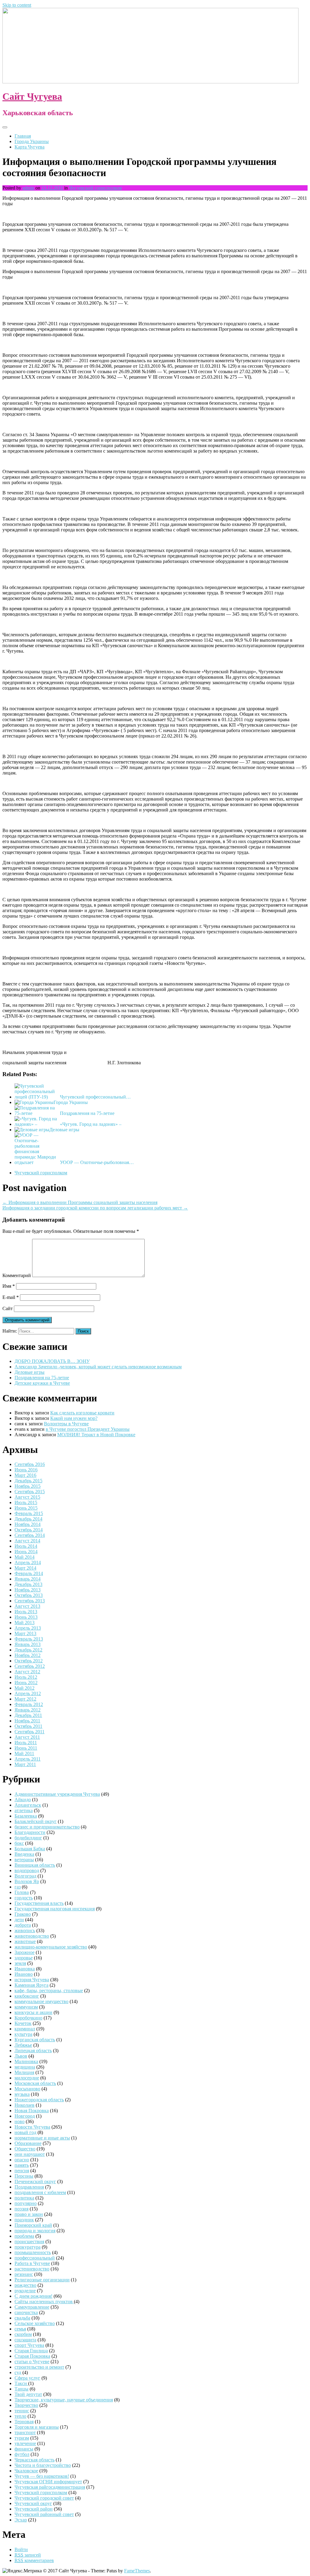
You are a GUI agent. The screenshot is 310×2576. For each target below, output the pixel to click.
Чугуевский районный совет (44, 2514)
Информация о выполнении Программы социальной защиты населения (80, 1202)
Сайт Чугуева (32, 96)
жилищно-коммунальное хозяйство (51, 1947)
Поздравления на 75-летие (87, 1113)
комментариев (34, 2560)
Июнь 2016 (26, 1470)
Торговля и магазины (37, 2427)
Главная (23, 136)
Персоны (24, 2176)
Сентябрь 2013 (30, 1601)
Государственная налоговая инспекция (55, 1909)
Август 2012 (27, 1672)
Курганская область (35, 2040)
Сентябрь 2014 (30, 1535)
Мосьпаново (27, 2089)
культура (23, 2034)
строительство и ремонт (39, 2367)
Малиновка (26, 2061)
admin (28, 188)
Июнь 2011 (26, 1748)
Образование (28, 2143)
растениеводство (32, 2269)
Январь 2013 (28, 1644)
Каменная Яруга (31, 1985)
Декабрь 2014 (28, 1519)
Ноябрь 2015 (28, 1486)
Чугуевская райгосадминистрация (50, 2487)
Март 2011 (25, 1764)
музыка (22, 2094)
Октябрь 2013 (29, 1595)
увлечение (25, 2443)
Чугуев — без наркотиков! (42, 2476)
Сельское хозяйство (35, 2323)
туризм (22, 2438)
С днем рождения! (33, 2296)
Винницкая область (35, 1865)
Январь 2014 (28, 1579)
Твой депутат (28, 2394)
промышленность (33, 2252)
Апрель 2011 (28, 1759)
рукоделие (25, 2291)
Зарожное (25, 1952)
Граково (23, 1914)
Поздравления (29, 2187)
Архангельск (28, 1805)
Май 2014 (25, 1557)
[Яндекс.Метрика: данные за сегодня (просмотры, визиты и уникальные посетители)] (22, 2571)
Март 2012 (25, 1699)
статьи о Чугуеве (32, 2362)
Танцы (21, 2389)
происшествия (29, 2241)
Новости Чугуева (32, 2127)
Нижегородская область (39, 2100)
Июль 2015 (26, 1502)
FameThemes (137, 2571)
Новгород (25, 2116)
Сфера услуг (27, 2378)
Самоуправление (32, 2307)
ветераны (24, 1860)
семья (20, 2329)
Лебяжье (23, 2045)
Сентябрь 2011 (30, 1732)
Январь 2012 (28, 1710)
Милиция (24, 2072)
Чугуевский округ (33, 2503)
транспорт (25, 2432)
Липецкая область (33, 2051)
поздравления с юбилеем (40, 2192)
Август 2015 (27, 1497)
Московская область (35, 2083)
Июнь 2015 (26, 1508)
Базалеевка (26, 1816)
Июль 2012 (26, 1677)
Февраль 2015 (29, 1513)
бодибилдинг (28, 1838)
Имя (9, 1286)
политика (24, 2198)
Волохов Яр (27, 1881)
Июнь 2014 (26, 1552)
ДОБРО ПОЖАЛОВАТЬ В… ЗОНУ (52, 1361)
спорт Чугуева (29, 2345)
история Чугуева (32, 1980)
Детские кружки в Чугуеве (42, 1383)
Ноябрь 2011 (27, 1721)
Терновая (24, 2422)
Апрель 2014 (28, 1562)
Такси (21, 2383)
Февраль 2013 (29, 1639)
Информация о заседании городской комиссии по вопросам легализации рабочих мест (95, 1208)
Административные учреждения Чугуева (57, 1794)
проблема (24, 2236)
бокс (19, 1843)
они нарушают (30, 2154)
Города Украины (32, 141)
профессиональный (35, 2258)
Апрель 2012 (28, 1693)
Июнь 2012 (26, 1683)
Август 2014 (27, 1541)
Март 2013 (25, 1633)
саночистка (26, 2312)
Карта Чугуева (30, 147)
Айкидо (23, 1800)
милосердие (27, 2078)
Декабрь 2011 (28, 1715)
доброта (23, 1925)
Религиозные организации (42, 2280)
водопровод (27, 1870)
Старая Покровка (32, 2356)
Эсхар (21, 2520)
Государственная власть (39, 1903)
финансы (24, 2449)
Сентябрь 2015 (30, 1492)
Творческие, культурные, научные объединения (64, 2400)
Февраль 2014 (29, 1573)
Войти (21, 2549)
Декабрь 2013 (28, 1584)
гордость (24, 1898)
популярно (26, 2203)
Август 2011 (27, 1737)
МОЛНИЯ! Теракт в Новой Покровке (96, 1435)
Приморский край (33, 2225)
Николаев (25, 2105)
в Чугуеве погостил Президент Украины (88, 1429)
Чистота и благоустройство (43, 2465)
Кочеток (23, 2023)
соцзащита (25, 2340)
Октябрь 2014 (29, 1530)
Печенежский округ (35, 2181)
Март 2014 (25, 1568)
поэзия (21, 2209)
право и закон (29, 2214)
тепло (20, 2416)
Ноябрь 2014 (28, 1524)
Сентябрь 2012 (30, 1666)
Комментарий (17, 1275)
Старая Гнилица (31, 2351)
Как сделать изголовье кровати (82, 1413)
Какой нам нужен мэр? (74, 1418)
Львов (21, 2056)
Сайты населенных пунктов (44, 2302)
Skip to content (17, 5)
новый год (25, 2132)
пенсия (22, 2171)
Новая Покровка (32, 2111)
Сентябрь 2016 (30, 1464)
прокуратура (28, 2247)
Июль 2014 (26, 1546)
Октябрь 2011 (28, 1726)
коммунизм (26, 2007)
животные (25, 1941)
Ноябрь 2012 (28, 1655)
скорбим (23, 2334)
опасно (22, 2160)
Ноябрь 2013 (28, 1590)
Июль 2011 (26, 1743)
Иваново (24, 1974)
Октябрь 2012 (29, 1661)
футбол (22, 2454)
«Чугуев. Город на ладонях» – (91, 1124)
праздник (24, 2220)
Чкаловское (26, 2471)
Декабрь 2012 (28, 1650)
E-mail (11, 1297)
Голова (22, 1892)
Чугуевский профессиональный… (95, 1097)
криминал (25, 2029)
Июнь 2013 (26, 1617)
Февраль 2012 (29, 1704)
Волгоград (25, 1876)
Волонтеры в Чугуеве (66, 1424)
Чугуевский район (34, 2509)
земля (20, 1963)
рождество (25, 2285)
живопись (25, 1930)
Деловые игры (64, 1130)
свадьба (22, 2318)
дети (19, 1920)
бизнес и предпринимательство (47, 1827)
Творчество (26, 2405)
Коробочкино (28, 2018)
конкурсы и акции (33, 2012)
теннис (22, 2411)
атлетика (24, 1810)
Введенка (24, 1854)
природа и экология (35, 2231)
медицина (25, 2067)
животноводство (32, 1936)
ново (20, 2121)
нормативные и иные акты (42, 2138)
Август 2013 (27, 1606)
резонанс (24, 2274)
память (22, 2165)
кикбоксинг (27, 1996)
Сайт (8, 1308)
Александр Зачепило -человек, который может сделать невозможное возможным (98, 1367)
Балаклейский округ (36, 1821)
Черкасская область (35, 2460)
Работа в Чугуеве (32, 2263)
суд (18, 2372)
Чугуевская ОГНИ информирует (48, 2482)
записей (28, 2555)
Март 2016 (25, 1475)
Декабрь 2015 (28, 1481)
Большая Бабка (30, 1849)
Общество (25, 2149)
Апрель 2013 (28, 1628)
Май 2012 (25, 1688)
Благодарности (30, 1832)
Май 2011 (24, 1753)
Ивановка (25, 1969)
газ (18, 1887)
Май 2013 (25, 1623)
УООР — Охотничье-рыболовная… (97, 1162)
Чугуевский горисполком (95, 188)
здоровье (24, 1958)
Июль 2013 (26, 1612)
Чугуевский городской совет (44, 2498)
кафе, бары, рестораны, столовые (49, 1991)
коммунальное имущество (41, 2001)
